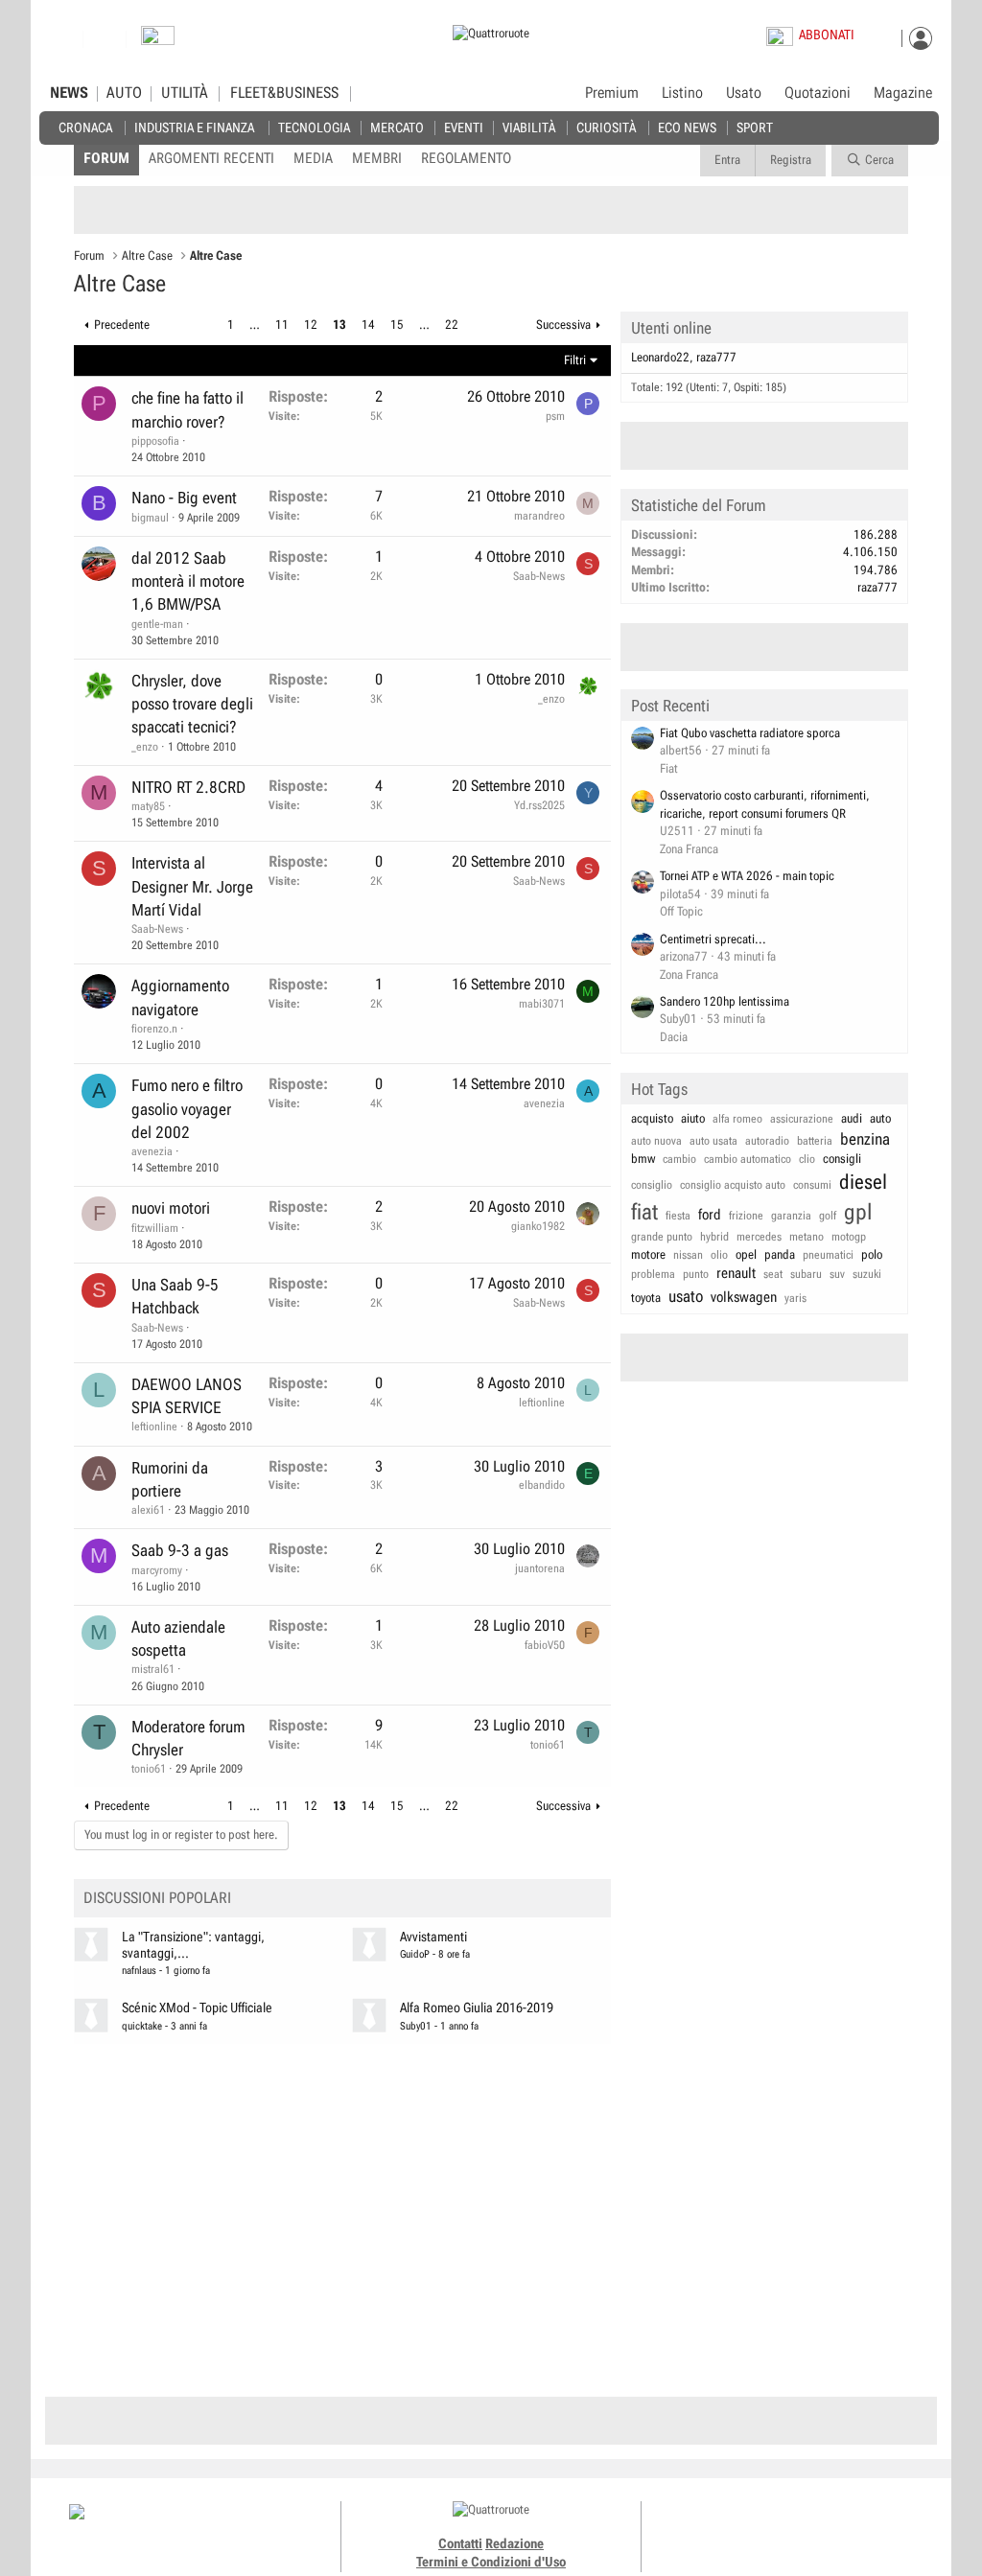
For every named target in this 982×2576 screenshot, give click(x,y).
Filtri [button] (575, 360)
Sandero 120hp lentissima (725, 1001)
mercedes (759, 1237)
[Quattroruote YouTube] (802, 2528)
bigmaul (150, 518)
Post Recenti (670, 706)
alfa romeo (737, 1119)
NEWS (69, 93)
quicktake (142, 2026)
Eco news (687, 127)
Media (313, 158)
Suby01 (416, 2026)
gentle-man (157, 624)
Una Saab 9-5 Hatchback (175, 1296)
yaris (795, 1298)
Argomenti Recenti (211, 158)
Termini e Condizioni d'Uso (491, 2562)
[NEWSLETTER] (158, 40)
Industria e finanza (194, 127)
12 (311, 325)
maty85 (148, 806)
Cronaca (85, 127)
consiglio (652, 1185)
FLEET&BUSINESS (284, 93)
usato (686, 1296)
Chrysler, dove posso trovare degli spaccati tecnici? (192, 704)
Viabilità (529, 127)
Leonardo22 (660, 357)
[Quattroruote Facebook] (737, 2528)
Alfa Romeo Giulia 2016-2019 (477, 2008)
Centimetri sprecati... (713, 939)
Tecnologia (314, 127)
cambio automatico (748, 1159)
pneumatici (828, 1255)
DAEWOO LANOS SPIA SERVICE (187, 1396)
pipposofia (155, 441)
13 (339, 325)
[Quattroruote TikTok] (781, 2528)
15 (397, 325)
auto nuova (656, 1141)
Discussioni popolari (157, 1898)
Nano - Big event (184, 498)
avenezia (152, 1151)
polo (872, 1254)
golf (828, 1216)
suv (837, 1274)
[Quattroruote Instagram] (759, 2528)
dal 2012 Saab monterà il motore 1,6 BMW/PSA (188, 581)
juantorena (540, 1568)
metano (807, 1237)
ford (710, 1215)
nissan (688, 1255)
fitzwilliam (155, 1228)
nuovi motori (171, 1208)
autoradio (767, 1141)
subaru (806, 1274)
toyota (646, 1298)
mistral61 (153, 1669)
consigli (842, 1159)
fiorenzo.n (154, 1029)
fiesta (678, 1216)
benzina (865, 1139)
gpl (858, 1212)
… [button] (255, 325)
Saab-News (539, 576)
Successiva (563, 325)
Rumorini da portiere (170, 1479)
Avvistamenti (433, 1937)
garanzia (791, 1216)
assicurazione (802, 1119)
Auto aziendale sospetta (178, 1638)
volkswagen (744, 1297)
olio (719, 1255)
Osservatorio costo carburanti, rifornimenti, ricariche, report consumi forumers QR (765, 804)
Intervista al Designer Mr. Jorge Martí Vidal (192, 886)
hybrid (714, 1237)
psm (555, 416)
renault (736, 1273)
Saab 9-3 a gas (180, 1550)
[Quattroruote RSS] (845, 2528)
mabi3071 (542, 1004)
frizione (746, 1216)
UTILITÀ (185, 93)
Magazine (903, 93)
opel (746, 1254)
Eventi (464, 127)
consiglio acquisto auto (733, 1185)
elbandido (542, 1485)
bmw (643, 1159)
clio (807, 1159)
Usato (744, 93)
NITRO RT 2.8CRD (188, 787)
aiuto (693, 1118)
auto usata (713, 1141)
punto (696, 1274)
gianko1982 (538, 1226)
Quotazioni (818, 93)
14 (368, 325)
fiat (644, 1212)
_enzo (145, 747)
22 (452, 325)
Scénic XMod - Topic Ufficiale (197, 2008)
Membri (377, 158)
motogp (849, 1237)
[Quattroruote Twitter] (823, 2528)
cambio (679, 1159)
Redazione (514, 2543)
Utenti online (671, 328)
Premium (612, 94)
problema (653, 1274)
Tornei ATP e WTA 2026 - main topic (747, 876)
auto (880, 1118)
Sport (755, 127)
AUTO (124, 93)
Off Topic (681, 911)
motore (648, 1254)
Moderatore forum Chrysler (188, 1738)
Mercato (397, 127)
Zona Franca (689, 849)
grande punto (662, 1237)
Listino (682, 93)
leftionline (154, 1427)
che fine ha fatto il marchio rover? (187, 409)
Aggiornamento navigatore (180, 997)
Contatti (460, 2543)
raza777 (716, 357)
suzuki (867, 1274)
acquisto (652, 1118)
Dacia (674, 1037)
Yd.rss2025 (539, 805)
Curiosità (606, 127)
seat (773, 1274)
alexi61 (148, 1510)
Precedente (122, 325)
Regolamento (466, 158)
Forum (106, 158)
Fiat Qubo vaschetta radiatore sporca (750, 733)
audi (852, 1118)
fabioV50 (545, 1645)
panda (780, 1254)
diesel (863, 1182)
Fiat (669, 768)
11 (282, 325)
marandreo (539, 516)
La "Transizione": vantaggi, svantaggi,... (193, 1945)
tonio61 (149, 1769)
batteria (815, 1141)
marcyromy (157, 1570)
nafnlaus (139, 1971)
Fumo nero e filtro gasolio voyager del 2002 (187, 1109)
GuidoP (415, 1954)
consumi (812, 1185)
